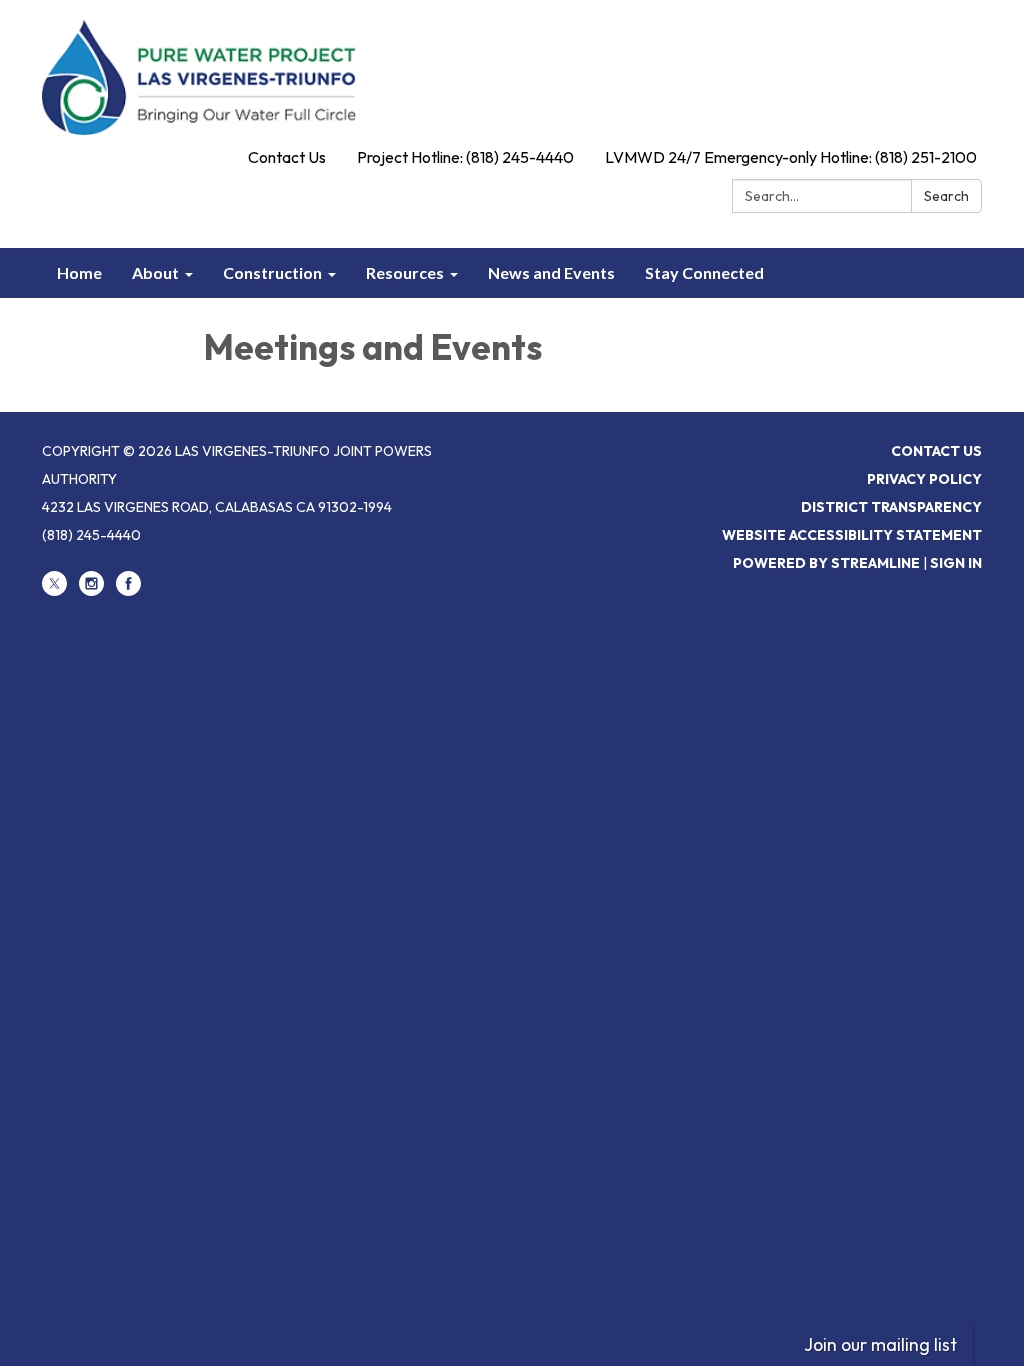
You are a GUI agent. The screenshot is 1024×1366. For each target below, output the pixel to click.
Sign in (956, 563)
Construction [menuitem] (272, 272)
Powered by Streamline (826, 563)
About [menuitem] (155, 272)
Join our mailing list (880, 1344)
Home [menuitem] (79, 272)
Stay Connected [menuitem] (704, 272)
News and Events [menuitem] (551, 272)
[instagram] (91, 591)
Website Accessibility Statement (852, 535)
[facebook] (128, 591)
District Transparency (891, 507)
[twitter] (54, 591)
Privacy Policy (924, 479)
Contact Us (287, 157)
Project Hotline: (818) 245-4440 (465, 157)
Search (946, 196)
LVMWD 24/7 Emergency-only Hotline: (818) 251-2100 (791, 157)
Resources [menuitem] (405, 272)
